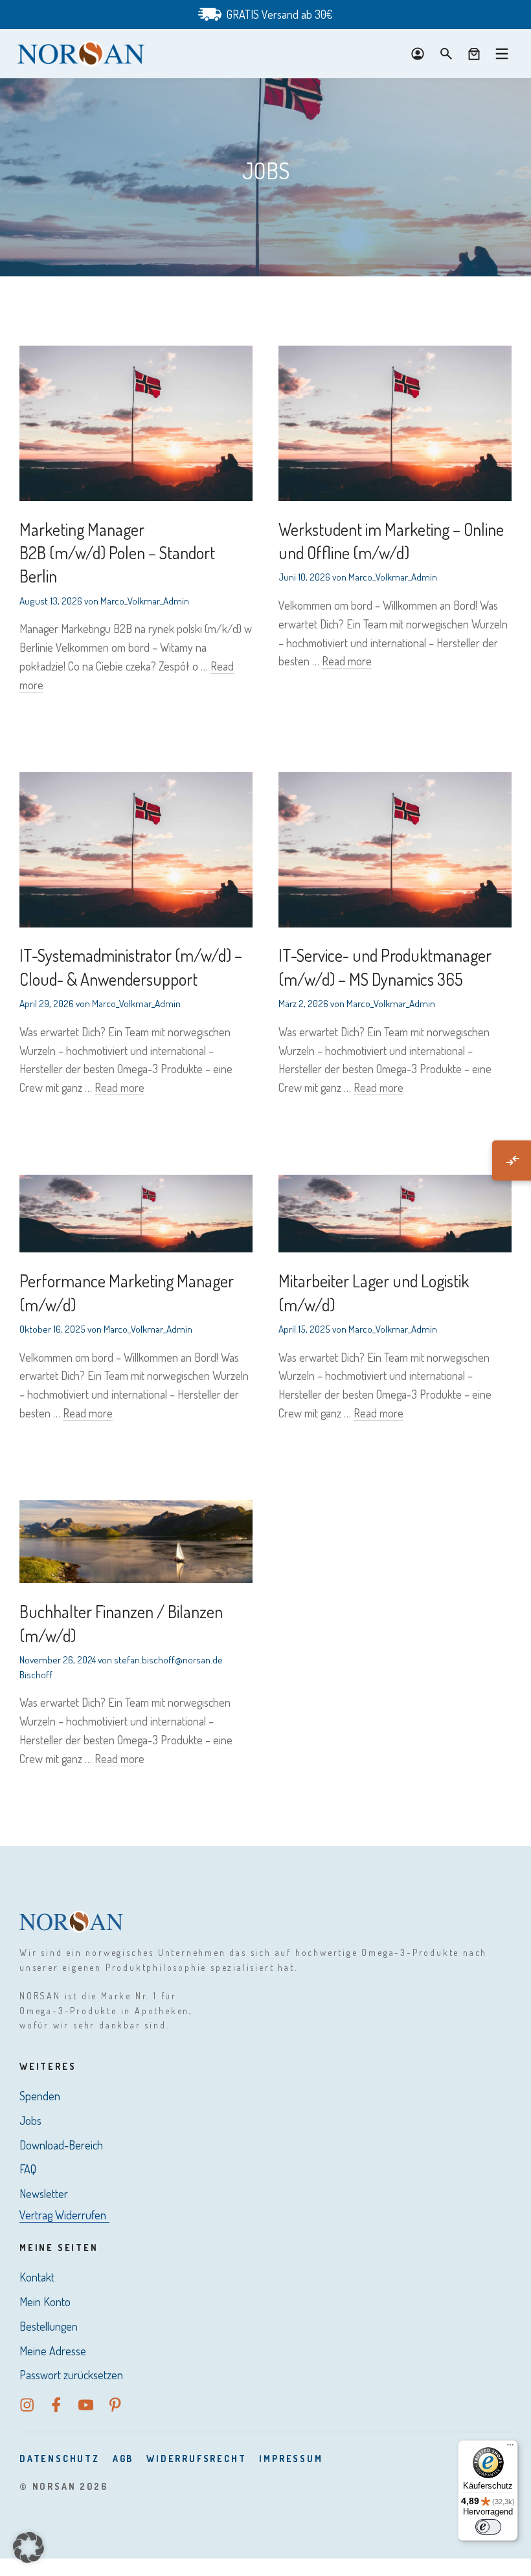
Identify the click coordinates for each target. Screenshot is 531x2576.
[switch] (488, 2527)
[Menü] (510, 2448)
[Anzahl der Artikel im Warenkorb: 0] (474, 54)
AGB (123, 2459)
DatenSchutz (60, 2459)
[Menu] (502, 54)
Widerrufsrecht (196, 2459)
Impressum (291, 2459)
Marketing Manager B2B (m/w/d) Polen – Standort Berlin (117, 553)
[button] (28, 2548)
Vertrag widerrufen (63, 2215)
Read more (347, 661)
